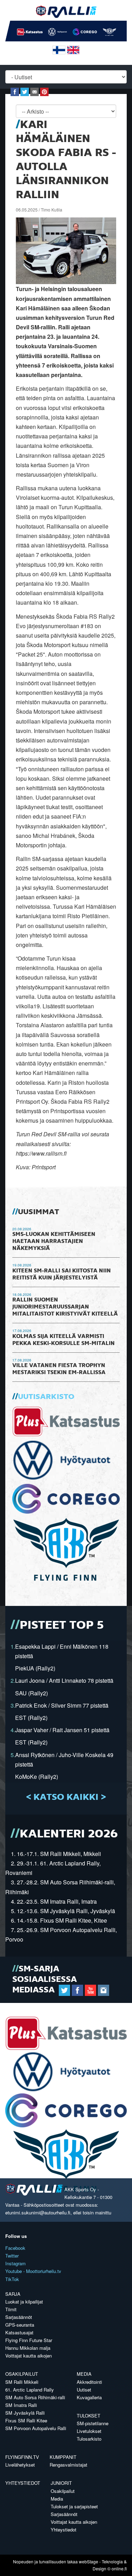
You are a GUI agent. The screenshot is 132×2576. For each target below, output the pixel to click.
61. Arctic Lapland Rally (30, 2390)
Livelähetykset (20, 2465)
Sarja (13, 2294)
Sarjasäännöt (19, 2317)
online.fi (119, 2568)
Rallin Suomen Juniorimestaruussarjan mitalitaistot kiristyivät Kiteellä (65, 1307)
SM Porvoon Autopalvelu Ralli (36, 2428)
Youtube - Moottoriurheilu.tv (33, 2271)
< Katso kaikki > (66, 1797)
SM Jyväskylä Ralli (25, 2413)
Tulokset (89, 2416)
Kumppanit (63, 2457)
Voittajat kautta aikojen (29, 2356)
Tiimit (11, 2309)
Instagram (15, 2263)
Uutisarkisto (46, 1397)
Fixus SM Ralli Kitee (26, 2420)
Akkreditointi (89, 2382)
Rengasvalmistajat (68, 2465)
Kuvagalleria (89, 2397)
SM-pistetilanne (93, 2423)
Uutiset (84, 2390)
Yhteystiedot (23, 2483)
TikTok (12, 2279)
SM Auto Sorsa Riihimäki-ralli (35, 2397)
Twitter (12, 2256)
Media (84, 2374)
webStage (89, 2561)
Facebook (15, 2248)
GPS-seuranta (20, 2325)
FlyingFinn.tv (22, 2457)
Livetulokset (89, 2431)
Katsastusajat (19, 2332)
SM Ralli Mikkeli (22, 2382)
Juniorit (61, 2483)
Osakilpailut (22, 2374)
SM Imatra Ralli (21, 2405)
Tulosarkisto (89, 2439)
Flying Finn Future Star (29, 2340)
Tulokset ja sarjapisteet (74, 2506)
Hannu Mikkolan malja (28, 2348)
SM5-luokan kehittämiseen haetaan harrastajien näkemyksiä (54, 1242)
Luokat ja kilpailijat (24, 2302)
